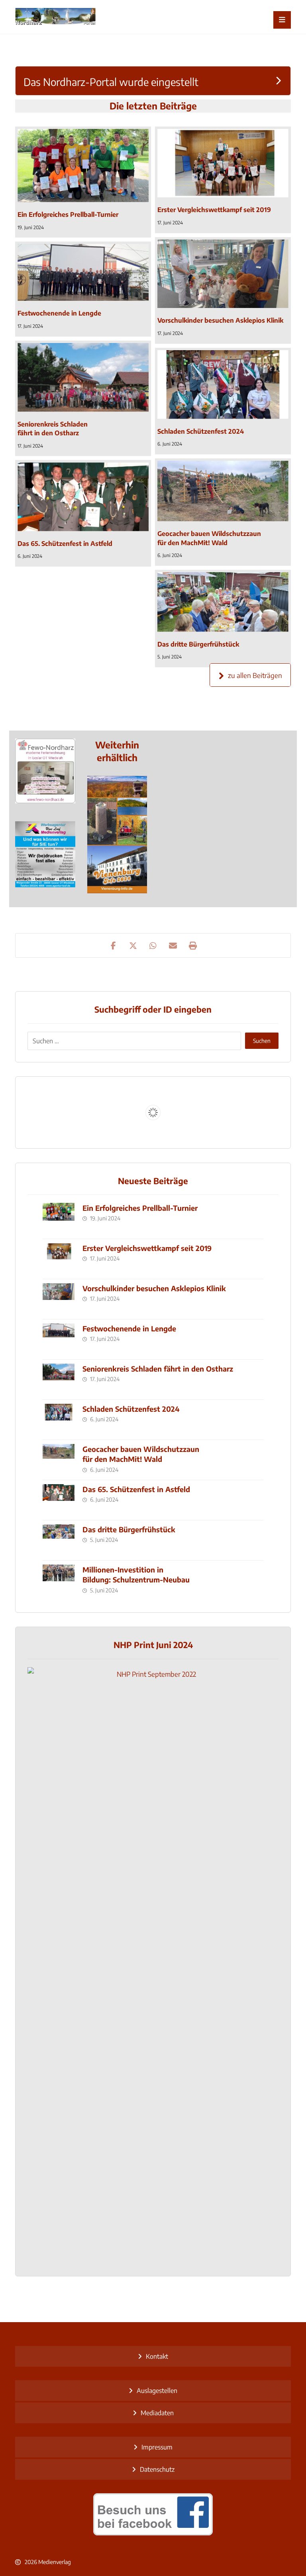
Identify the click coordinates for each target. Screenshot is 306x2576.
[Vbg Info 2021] (45, 854)
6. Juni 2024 (170, 444)
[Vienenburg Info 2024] (117, 835)
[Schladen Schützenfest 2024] (223, 385)
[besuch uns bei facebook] (153, 2514)
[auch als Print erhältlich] (55, 17)
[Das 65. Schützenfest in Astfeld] (83, 497)
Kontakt (157, 2356)
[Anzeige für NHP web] (45, 801)
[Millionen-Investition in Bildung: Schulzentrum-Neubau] (59, 1580)
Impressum (157, 2447)
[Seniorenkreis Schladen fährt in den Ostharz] (83, 377)
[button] (282, 20)
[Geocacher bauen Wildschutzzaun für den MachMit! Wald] (223, 491)
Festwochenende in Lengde (129, 1328)
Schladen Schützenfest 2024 (131, 1409)
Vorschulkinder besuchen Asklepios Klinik (154, 1288)
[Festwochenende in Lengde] (83, 272)
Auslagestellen (157, 2391)
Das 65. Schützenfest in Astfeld (136, 1489)
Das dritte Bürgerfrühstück (129, 1529)
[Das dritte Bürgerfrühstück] (223, 602)
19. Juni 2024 (31, 227)
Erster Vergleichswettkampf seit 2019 (147, 1248)
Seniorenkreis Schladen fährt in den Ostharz (158, 1369)
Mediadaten (157, 2413)
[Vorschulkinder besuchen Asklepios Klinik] (223, 274)
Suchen (262, 1041)
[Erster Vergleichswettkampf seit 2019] (223, 163)
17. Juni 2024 (170, 223)
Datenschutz (157, 2469)
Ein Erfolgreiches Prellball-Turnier (140, 1208)
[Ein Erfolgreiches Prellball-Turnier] (83, 166)
